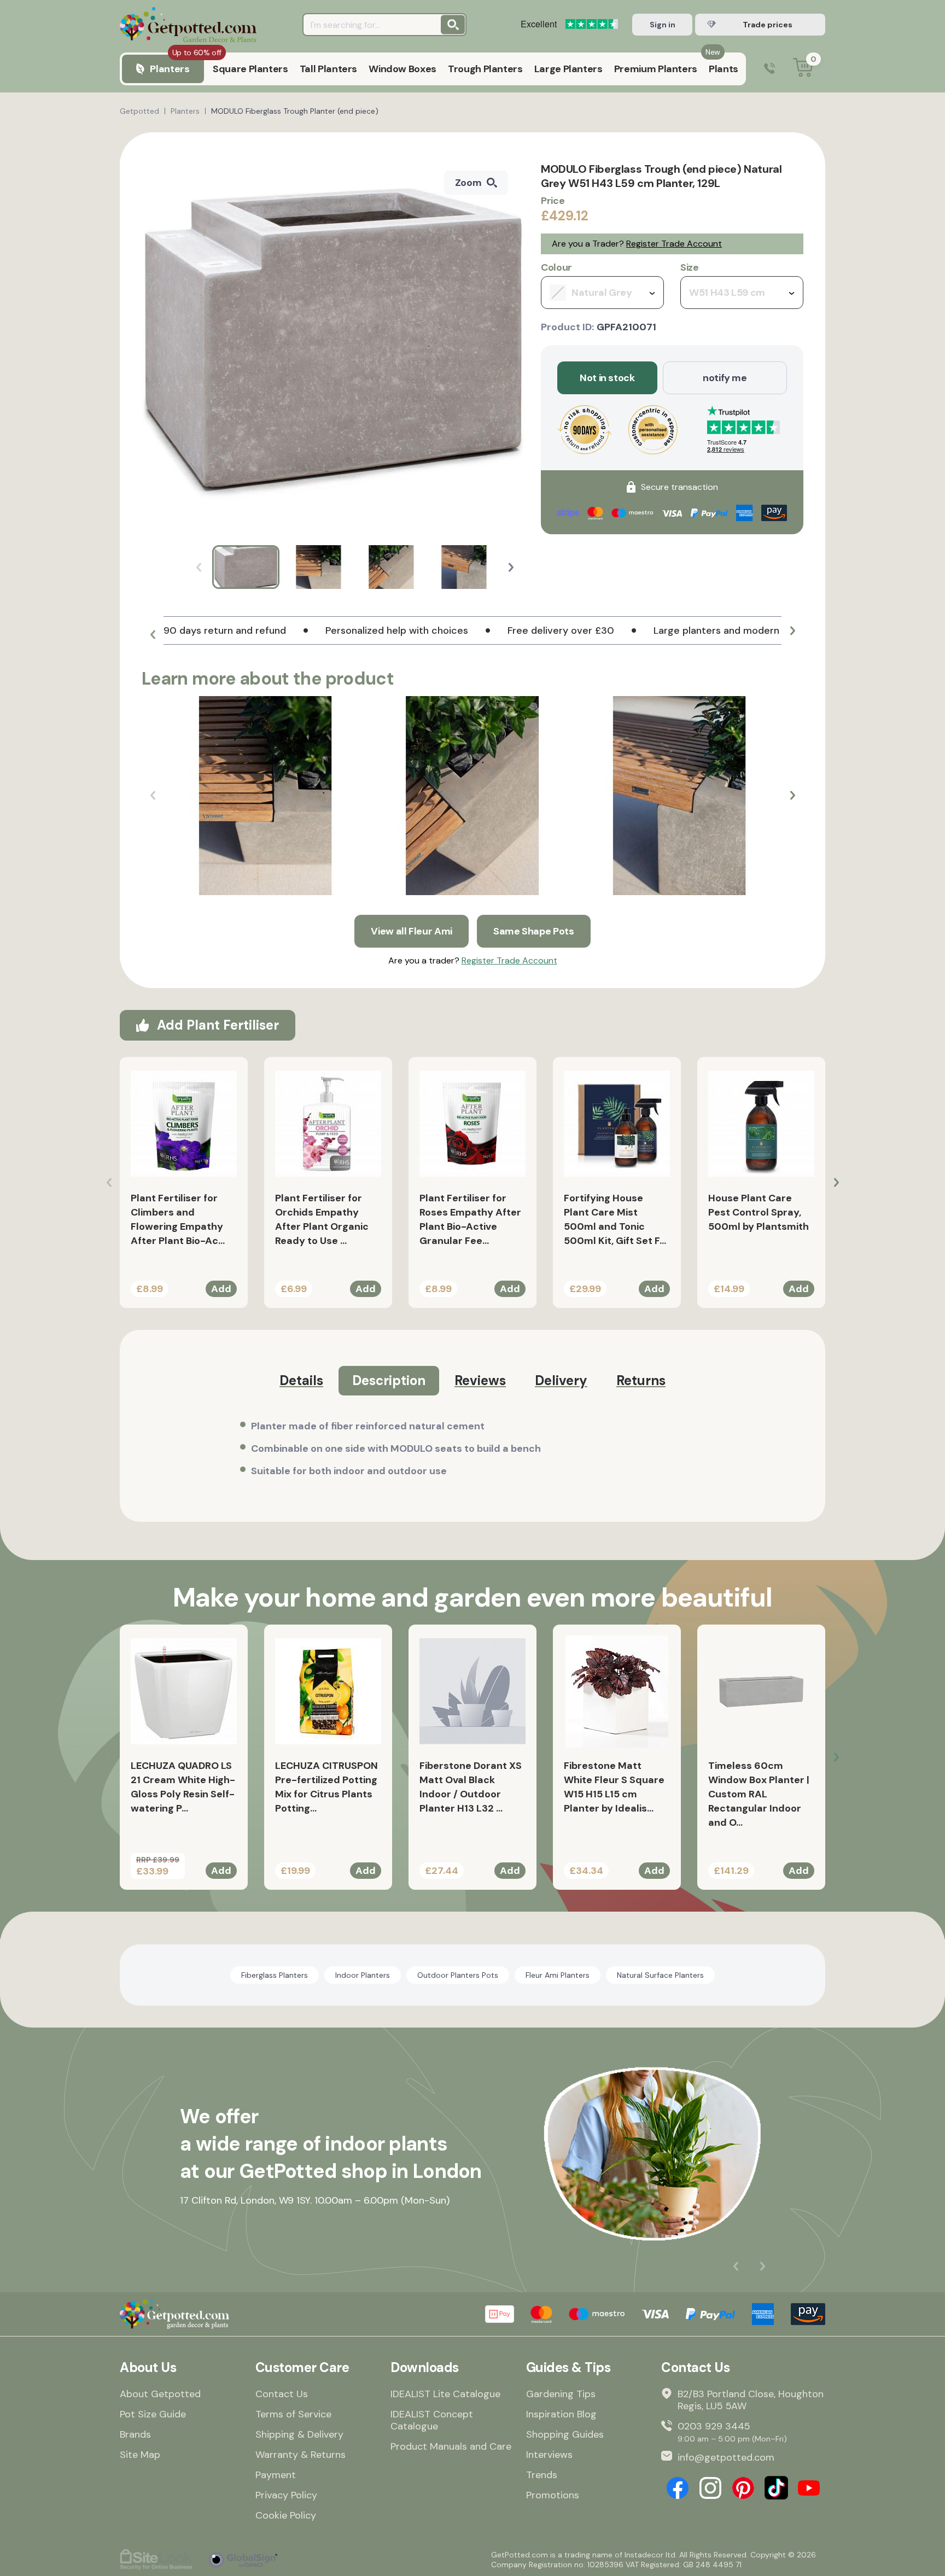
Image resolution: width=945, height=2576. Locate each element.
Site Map (140, 2455)
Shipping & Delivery (299, 2434)
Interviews (549, 2455)
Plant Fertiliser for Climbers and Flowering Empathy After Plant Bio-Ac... (178, 1219)
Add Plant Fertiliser (218, 1025)
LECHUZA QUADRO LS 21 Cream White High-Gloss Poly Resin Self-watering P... (183, 1787)
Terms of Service (293, 2414)
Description (389, 1380)
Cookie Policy (286, 2515)
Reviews (480, 1380)
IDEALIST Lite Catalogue (445, 2394)
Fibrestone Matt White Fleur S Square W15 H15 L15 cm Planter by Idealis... (614, 1787)
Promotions (553, 2495)
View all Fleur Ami (412, 931)
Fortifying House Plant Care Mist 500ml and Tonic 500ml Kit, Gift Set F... (615, 1219)
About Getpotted (160, 2394)
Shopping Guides (565, 2434)
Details (301, 1380)
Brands (135, 2434)
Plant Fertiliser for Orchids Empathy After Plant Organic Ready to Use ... (322, 1219)
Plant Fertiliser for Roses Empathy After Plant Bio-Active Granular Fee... (470, 1219)
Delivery (561, 1380)
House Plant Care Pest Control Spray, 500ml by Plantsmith (759, 1212)
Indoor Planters (363, 1975)
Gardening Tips (561, 2394)
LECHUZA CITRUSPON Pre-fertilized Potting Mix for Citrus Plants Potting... (326, 1787)
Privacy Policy (286, 2495)
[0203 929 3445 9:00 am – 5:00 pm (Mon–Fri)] (769, 69)
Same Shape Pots (534, 931)
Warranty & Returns (301, 2455)
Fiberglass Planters (275, 1975)
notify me (725, 378)
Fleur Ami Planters (558, 1975)
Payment (276, 2475)
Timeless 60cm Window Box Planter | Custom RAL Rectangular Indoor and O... (759, 1794)
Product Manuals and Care (451, 2446)
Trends (542, 2475)
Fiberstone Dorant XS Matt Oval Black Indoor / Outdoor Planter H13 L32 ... (471, 1787)
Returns (641, 1380)
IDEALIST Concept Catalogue (432, 2420)
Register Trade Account (674, 244)
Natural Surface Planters (660, 1975)
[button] (511, 567)
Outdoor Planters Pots (458, 1975)
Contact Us (282, 2394)
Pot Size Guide (153, 2414)
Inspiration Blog (561, 2414)
